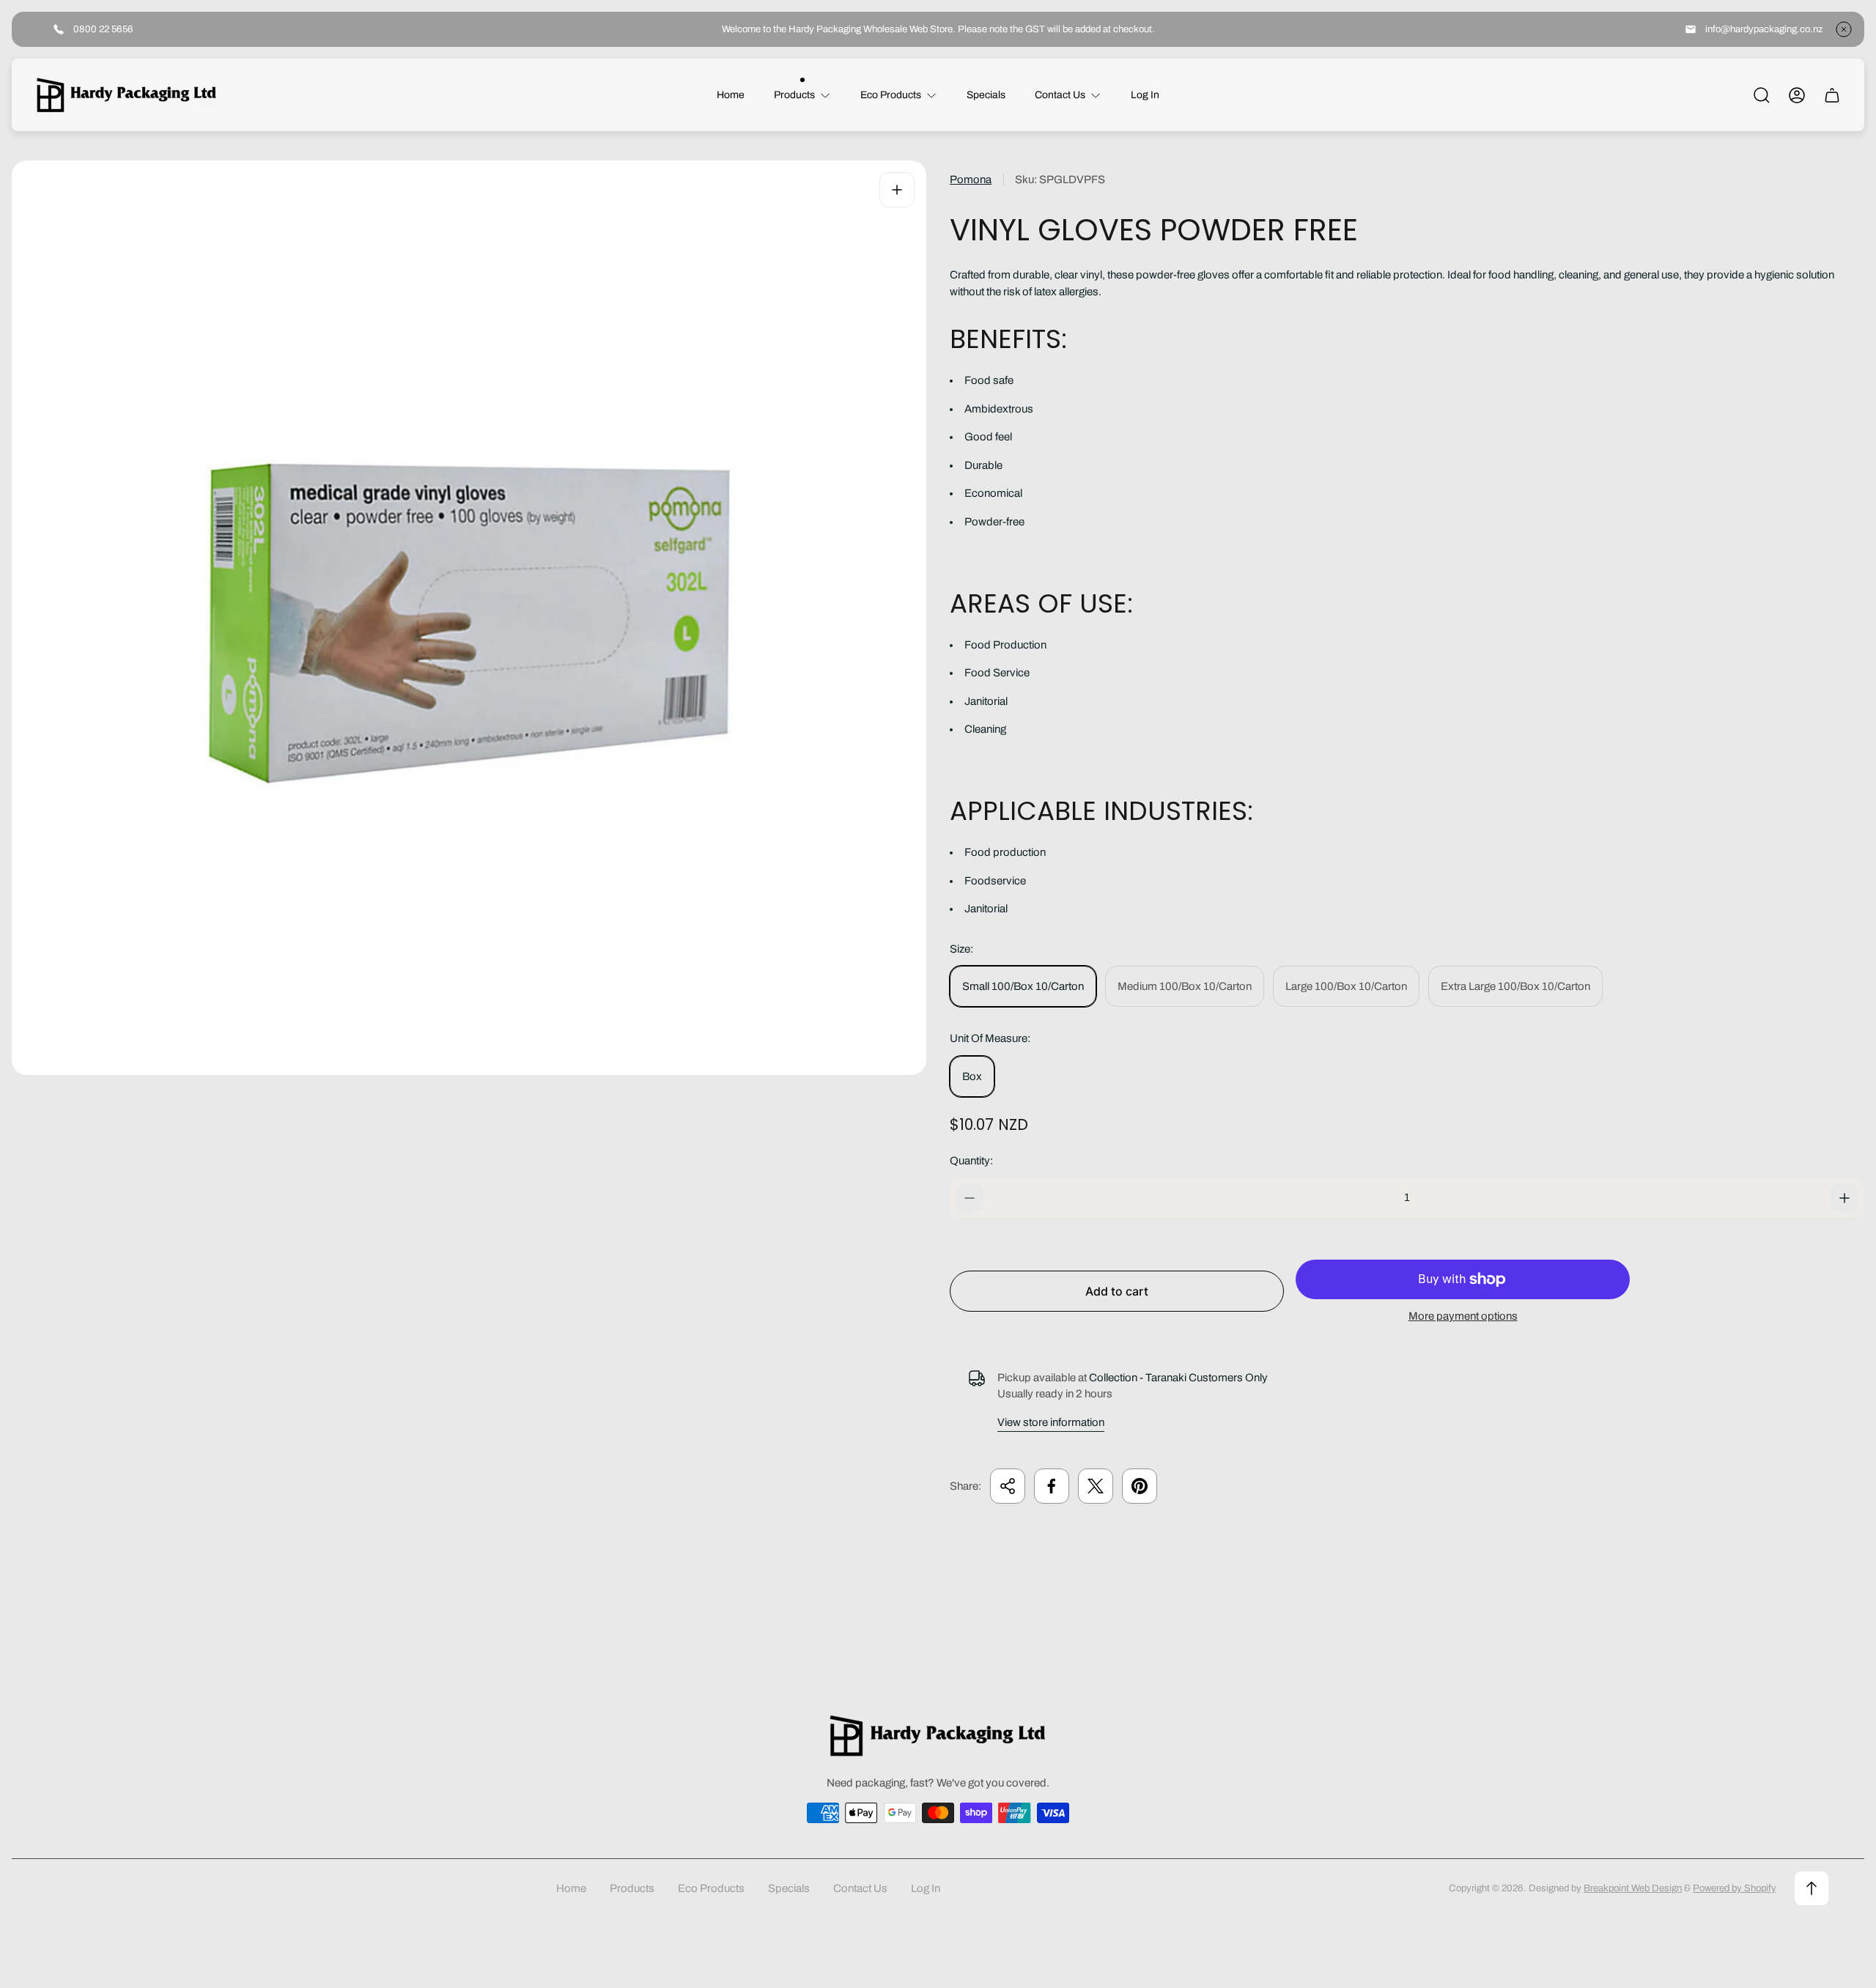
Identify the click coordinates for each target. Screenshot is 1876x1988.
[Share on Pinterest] (1140, 1486)
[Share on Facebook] (1052, 1486)
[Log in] (1797, 95)
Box (972, 1076)
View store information (1051, 1422)
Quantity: (971, 1161)
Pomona (971, 180)
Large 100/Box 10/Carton (1346, 986)
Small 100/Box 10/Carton (1023, 986)
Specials (789, 1888)
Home (571, 1888)
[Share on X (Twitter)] (1096, 1486)
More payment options (1463, 1316)
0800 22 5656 (103, 29)
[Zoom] (897, 190)
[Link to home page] (938, 1736)
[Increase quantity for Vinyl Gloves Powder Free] (1844, 1198)
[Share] (1008, 1486)
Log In (926, 1888)
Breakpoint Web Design (1633, 1888)
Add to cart (1117, 1291)
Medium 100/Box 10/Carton (1185, 986)
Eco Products (711, 1888)
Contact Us (860, 1888)
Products (632, 1888)
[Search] (1762, 95)
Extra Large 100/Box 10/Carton (1515, 986)
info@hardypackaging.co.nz (1764, 29)
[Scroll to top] (1812, 1888)
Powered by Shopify (1735, 1888)
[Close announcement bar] (1844, 29)
